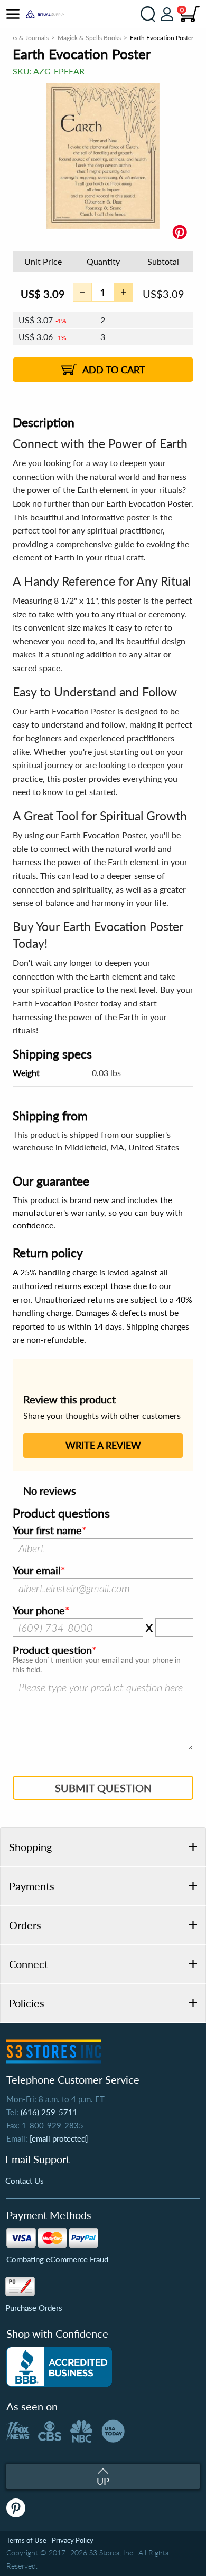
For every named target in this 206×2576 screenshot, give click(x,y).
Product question (52, 1650)
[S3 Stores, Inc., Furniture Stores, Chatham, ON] (59, 2367)
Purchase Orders (34, 2308)
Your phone (39, 1611)
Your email (37, 1571)
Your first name (47, 1531)
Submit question (103, 1788)
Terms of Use (26, 2540)
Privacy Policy (73, 2540)
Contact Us (25, 2181)
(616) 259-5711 (49, 2112)
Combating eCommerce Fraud (57, 2259)
